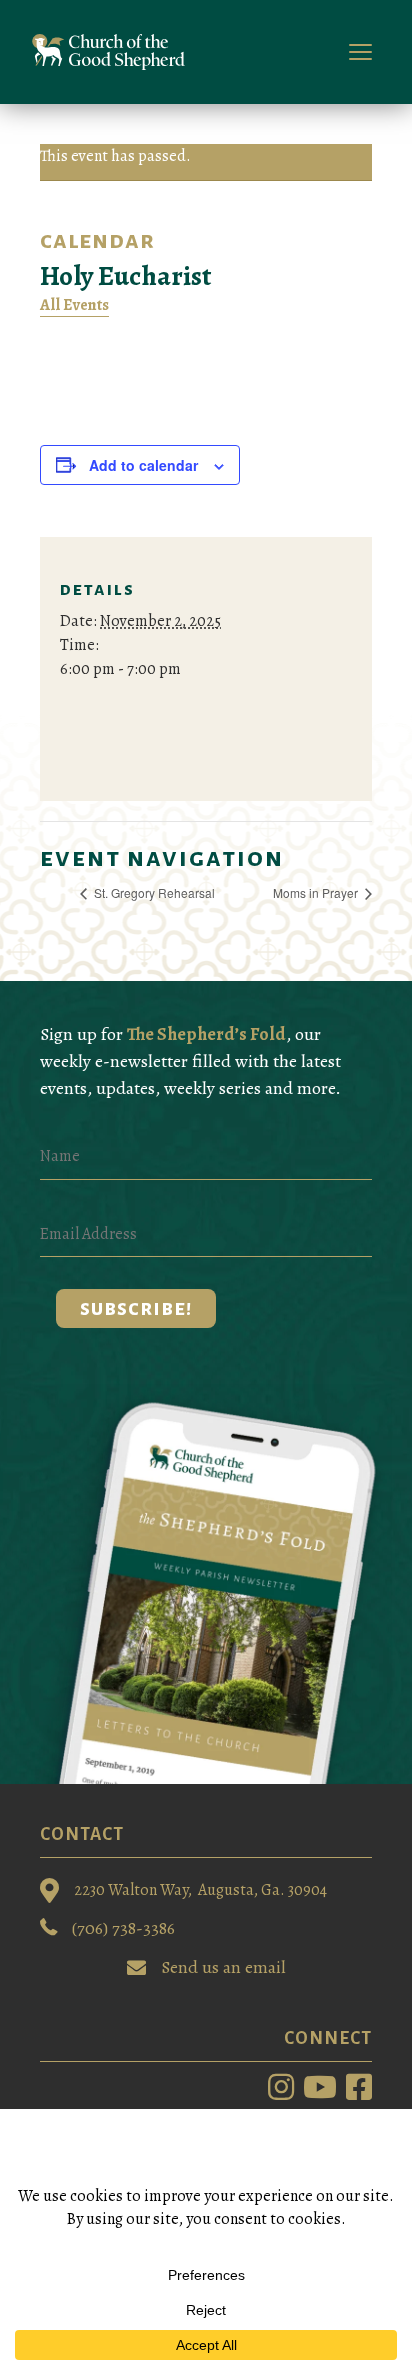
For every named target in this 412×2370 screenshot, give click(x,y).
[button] (136, 1308)
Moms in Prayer (317, 892)
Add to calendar (143, 465)
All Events (74, 305)
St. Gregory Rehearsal (153, 892)
